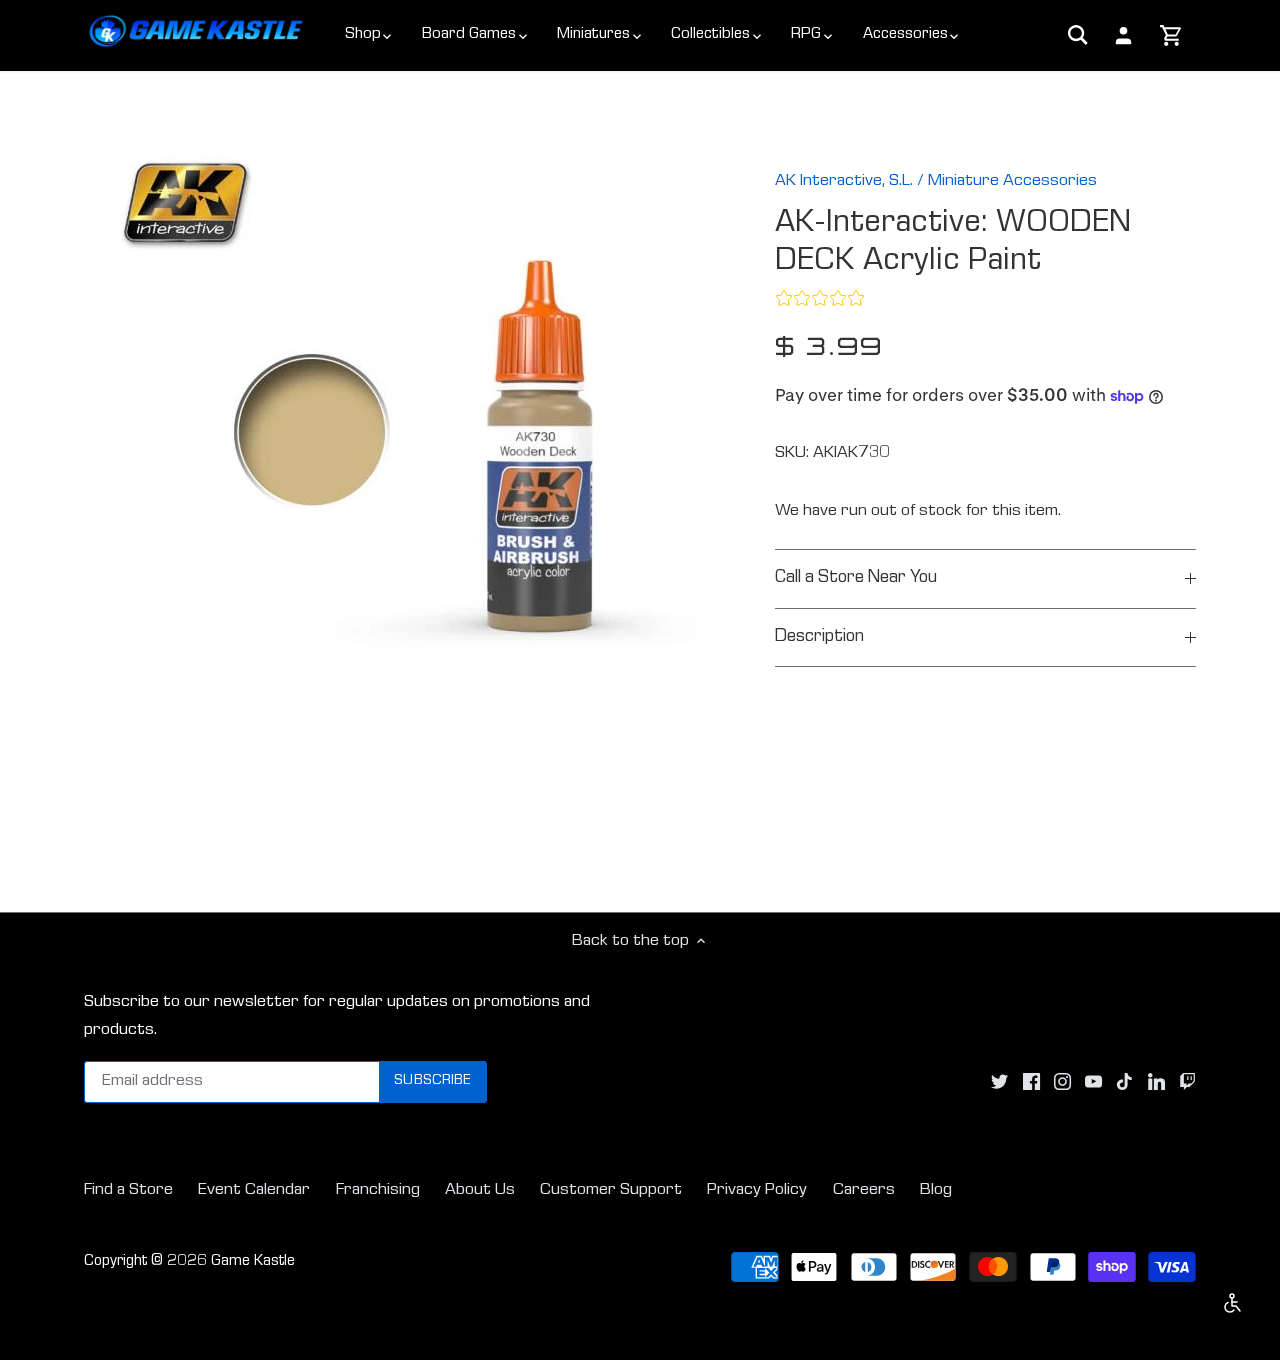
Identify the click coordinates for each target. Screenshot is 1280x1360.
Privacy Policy (757, 1190)
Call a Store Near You (856, 578)
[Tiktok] (1124, 1082)
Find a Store (128, 1190)
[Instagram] (1062, 1082)
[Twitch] (1187, 1082)
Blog (936, 1190)
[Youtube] (1093, 1082)
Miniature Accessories (1012, 181)
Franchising (378, 1190)
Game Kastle (253, 1262)
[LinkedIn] (1156, 1082)
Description (819, 637)
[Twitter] (999, 1082)
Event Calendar (254, 1190)
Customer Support (611, 1190)
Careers (864, 1190)
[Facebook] (1031, 1082)
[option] (406, 448)
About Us (480, 1190)
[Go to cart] (1171, 37)
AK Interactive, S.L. (844, 181)
